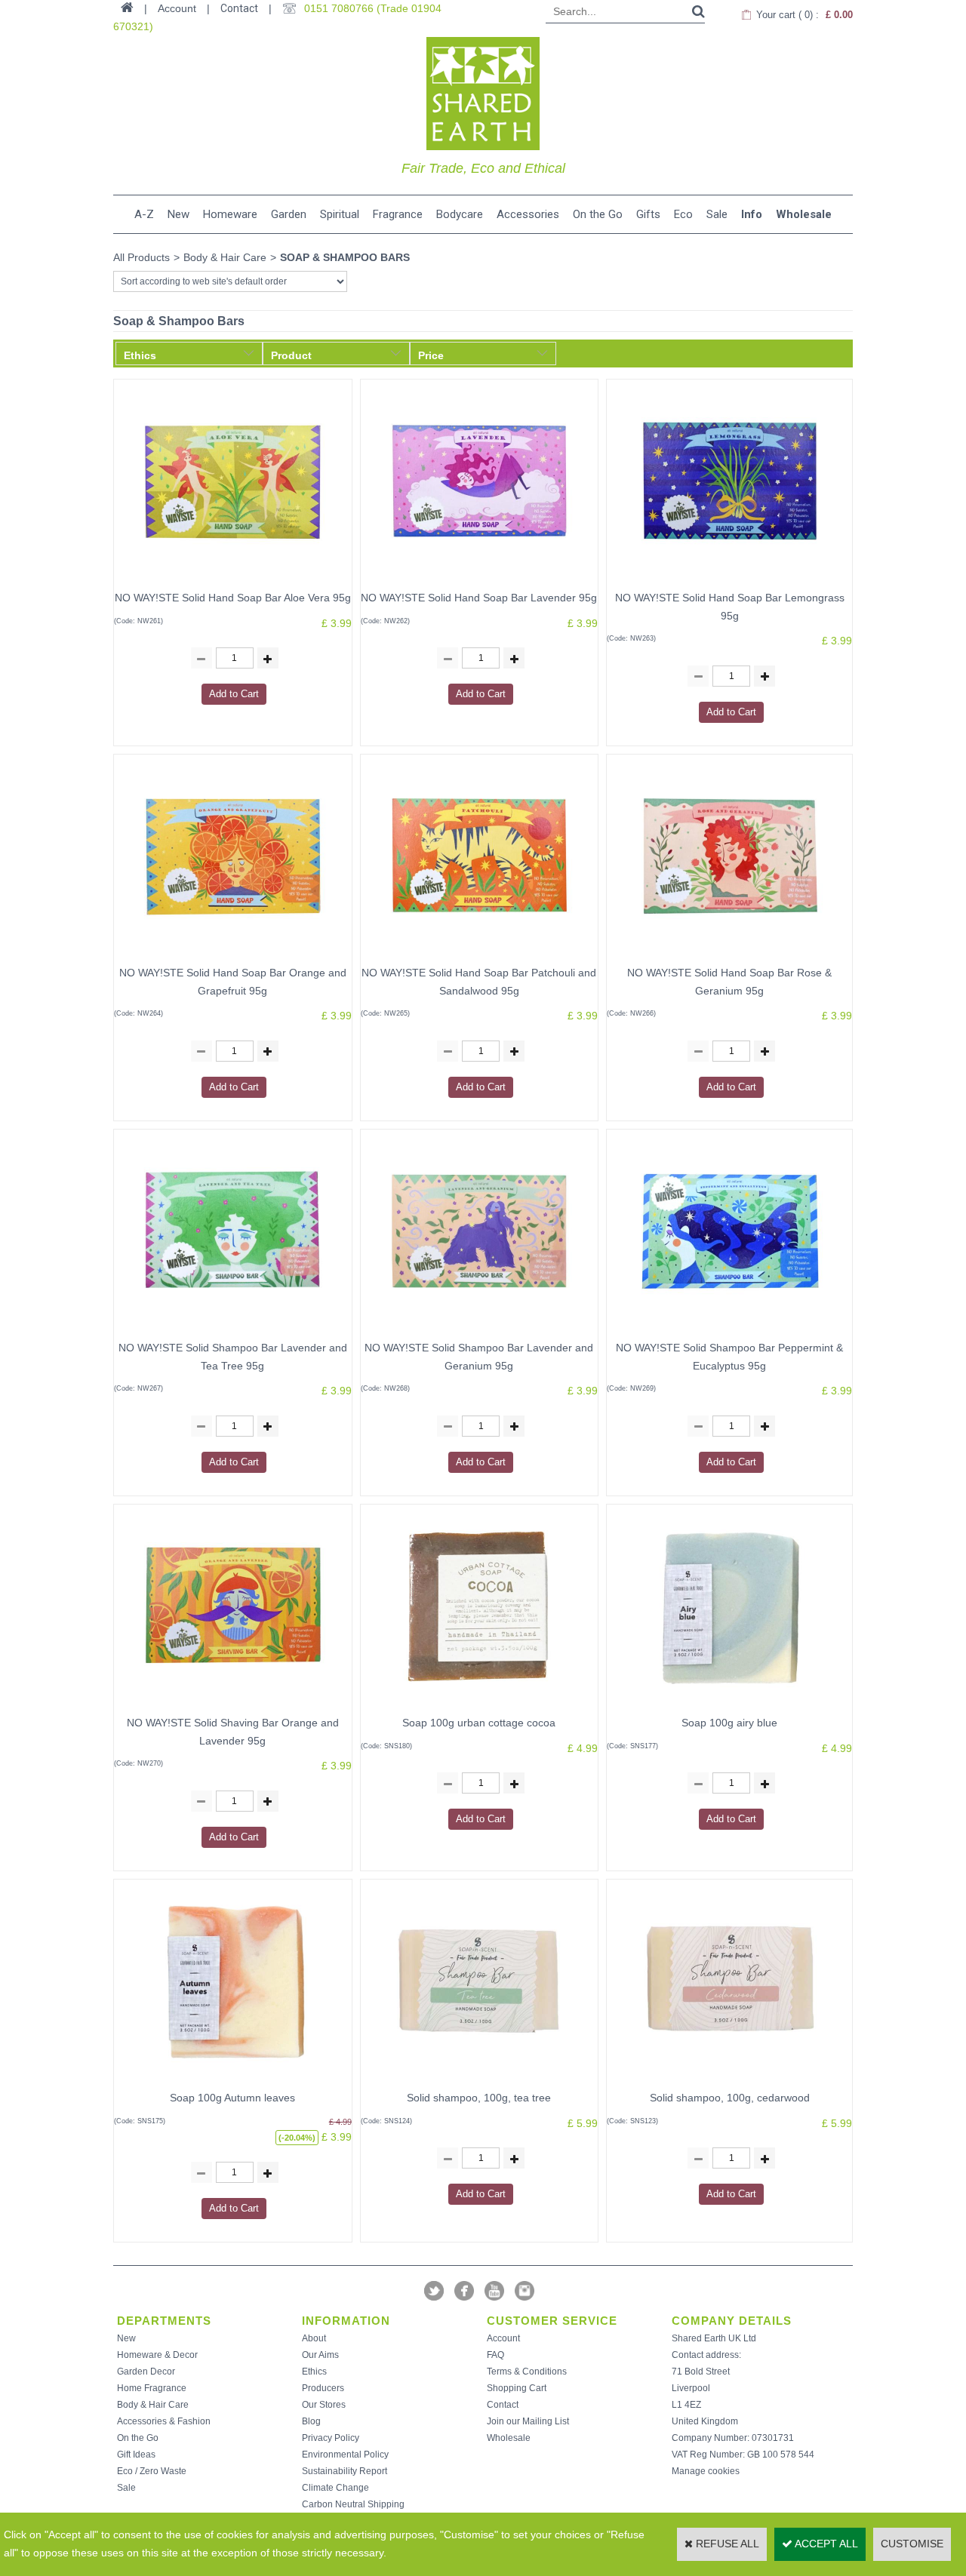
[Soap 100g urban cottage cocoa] (479, 1705)
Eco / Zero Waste (152, 2471)
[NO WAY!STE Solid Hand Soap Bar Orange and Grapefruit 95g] (232, 954)
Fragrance (398, 214)
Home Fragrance (152, 2388)
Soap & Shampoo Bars (345, 257)
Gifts (648, 214)
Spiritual (340, 214)
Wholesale (804, 214)
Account (503, 2338)
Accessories (528, 214)
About (314, 2338)
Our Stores (324, 2405)
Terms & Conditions (527, 2372)
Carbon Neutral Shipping (353, 2504)
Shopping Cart (517, 2388)
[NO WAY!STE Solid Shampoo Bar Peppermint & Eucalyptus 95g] (730, 1329)
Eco (683, 214)
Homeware (230, 214)
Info (752, 214)
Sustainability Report (345, 2471)
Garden (289, 214)
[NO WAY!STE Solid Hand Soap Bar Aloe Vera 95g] (232, 579)
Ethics (314, 2372)
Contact (239, 8)
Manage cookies (706, 2471)
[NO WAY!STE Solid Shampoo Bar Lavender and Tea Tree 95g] (232, 1329)
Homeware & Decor (157, 2355)
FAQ (495, 2355)
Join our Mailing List (528, 2421)
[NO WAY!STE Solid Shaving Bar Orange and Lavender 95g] (232, 1705)
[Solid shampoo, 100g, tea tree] (479, 2080)
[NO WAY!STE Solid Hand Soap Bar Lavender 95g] (479, 579)
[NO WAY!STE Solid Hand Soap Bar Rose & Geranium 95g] (730, 954)
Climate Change (335, 2488)
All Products (142, 257)
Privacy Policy (331, 2438)
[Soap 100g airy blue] (730, 1705)
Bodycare (460, 214)
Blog (311, 2421)
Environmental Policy (345, 2455)
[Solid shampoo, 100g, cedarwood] (730, 2080)
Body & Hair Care (225, 257)
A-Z (144, 214)
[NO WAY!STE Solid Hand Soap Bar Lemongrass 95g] (730, 579)
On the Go (598, 214)
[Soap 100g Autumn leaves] (232, 2080)
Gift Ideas (136, 2455)
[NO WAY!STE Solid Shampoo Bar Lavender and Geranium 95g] (479, 1329)
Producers (323, 2388)
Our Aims (320, 2355)
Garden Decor (146, 2372)
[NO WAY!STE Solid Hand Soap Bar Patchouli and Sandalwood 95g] (479, 954)
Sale (717, 214)
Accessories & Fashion (164, 2421)
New (178, 214)
